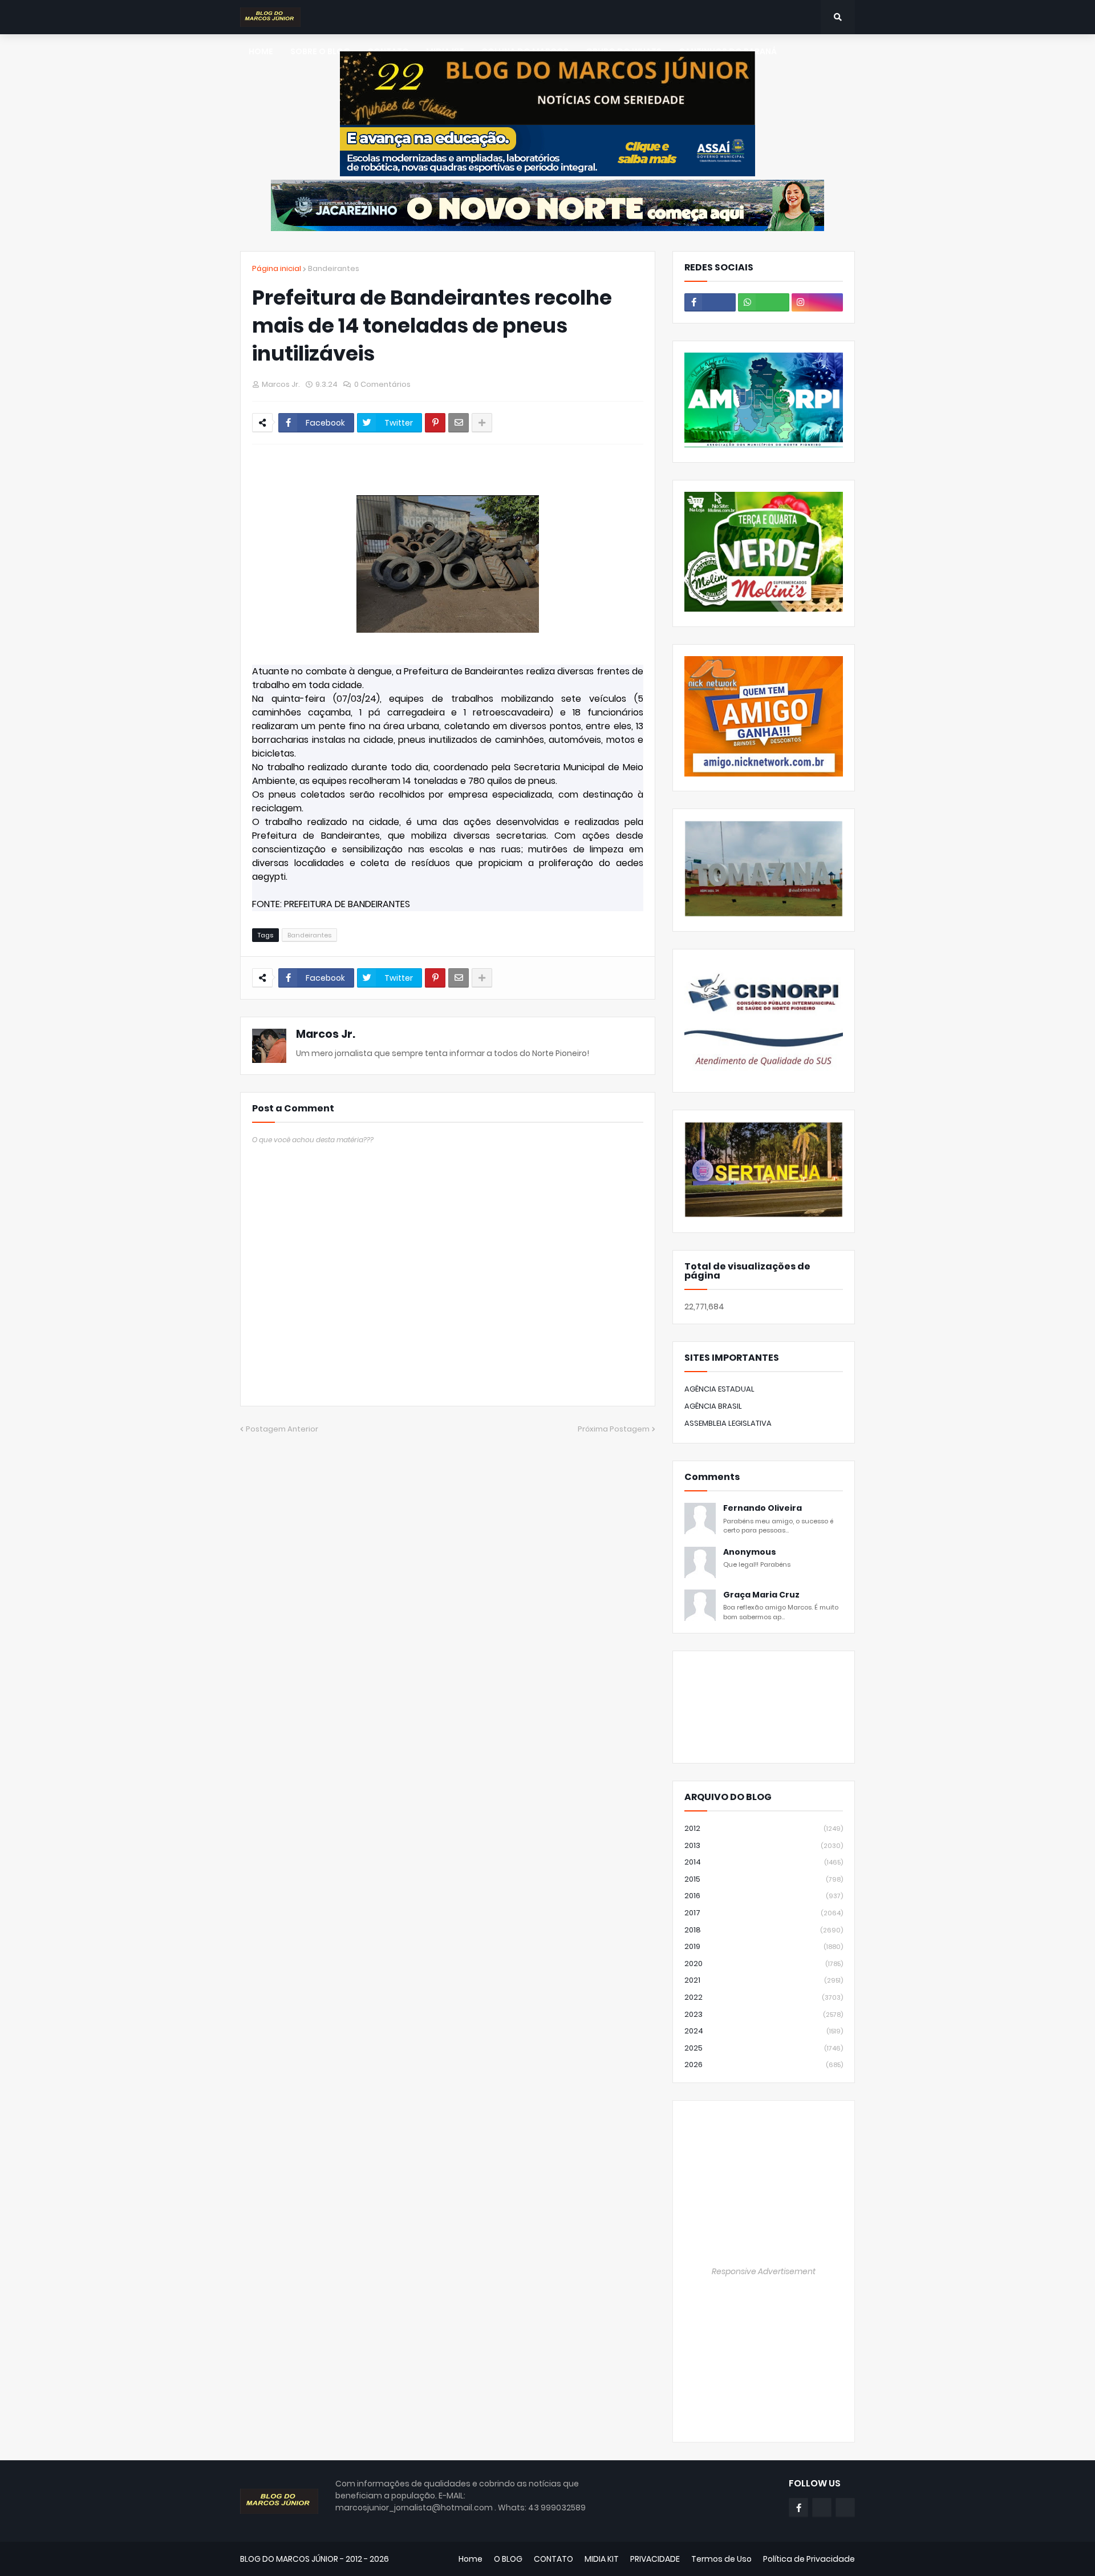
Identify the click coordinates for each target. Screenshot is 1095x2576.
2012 (764, 1828)
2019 (764, 1946)
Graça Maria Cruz (761, 1595)
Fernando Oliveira (763, 1508)
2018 (764, 1930)
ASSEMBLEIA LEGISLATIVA (728, 1423)
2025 (764, 2048)
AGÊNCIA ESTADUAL (719, 1389)
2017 (764, 1913)
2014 (764, 1862)
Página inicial (277, 268)
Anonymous (750, 1552)
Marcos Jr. (326, 1034)
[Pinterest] (435, 423)
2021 (764, 1980)
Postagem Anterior (282, 1429)
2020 (764, 1964)
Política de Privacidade (809, 2559)
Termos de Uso (721, 2559)
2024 (764, 2031)
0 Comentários (382, 384)
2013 (764, 1845)
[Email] (459, 423)
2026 (764, 2065)
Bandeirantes (334, 268)
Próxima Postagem (614, 1429)
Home (471, 2559)
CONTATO (553, 2559)
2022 (764, 1997)
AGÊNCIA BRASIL (713, 1406)
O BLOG (508, 2559)
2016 (764, 1896)
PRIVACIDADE (655, 2559)
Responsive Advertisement (764, 2271)
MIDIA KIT (602, 2559)
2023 (764, 2014)
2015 (764, 1879)
